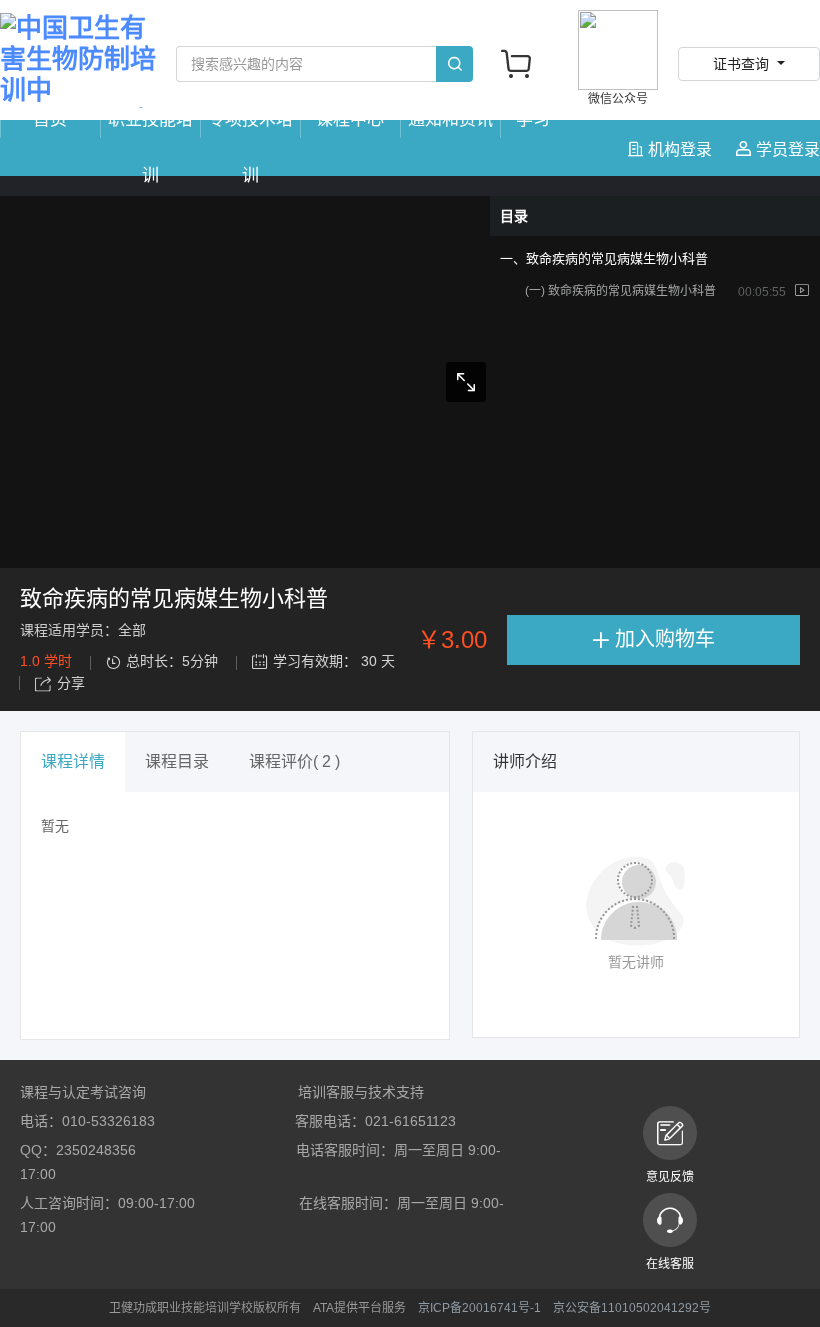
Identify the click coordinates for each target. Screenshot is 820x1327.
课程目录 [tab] (177, 761)
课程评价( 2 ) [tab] (294, 761)
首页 (50, 119)
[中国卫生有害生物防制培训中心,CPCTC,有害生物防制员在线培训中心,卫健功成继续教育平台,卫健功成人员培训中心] (78, 60)
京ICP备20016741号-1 (479, 1308)
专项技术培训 (250, 147)
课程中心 (350, 119)
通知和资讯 (450, 119)
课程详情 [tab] (73, 761)
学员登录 (786, 149)
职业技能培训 (150, 147)
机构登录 (680, 149)
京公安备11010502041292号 (632, 1308)
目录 (514, 216)
